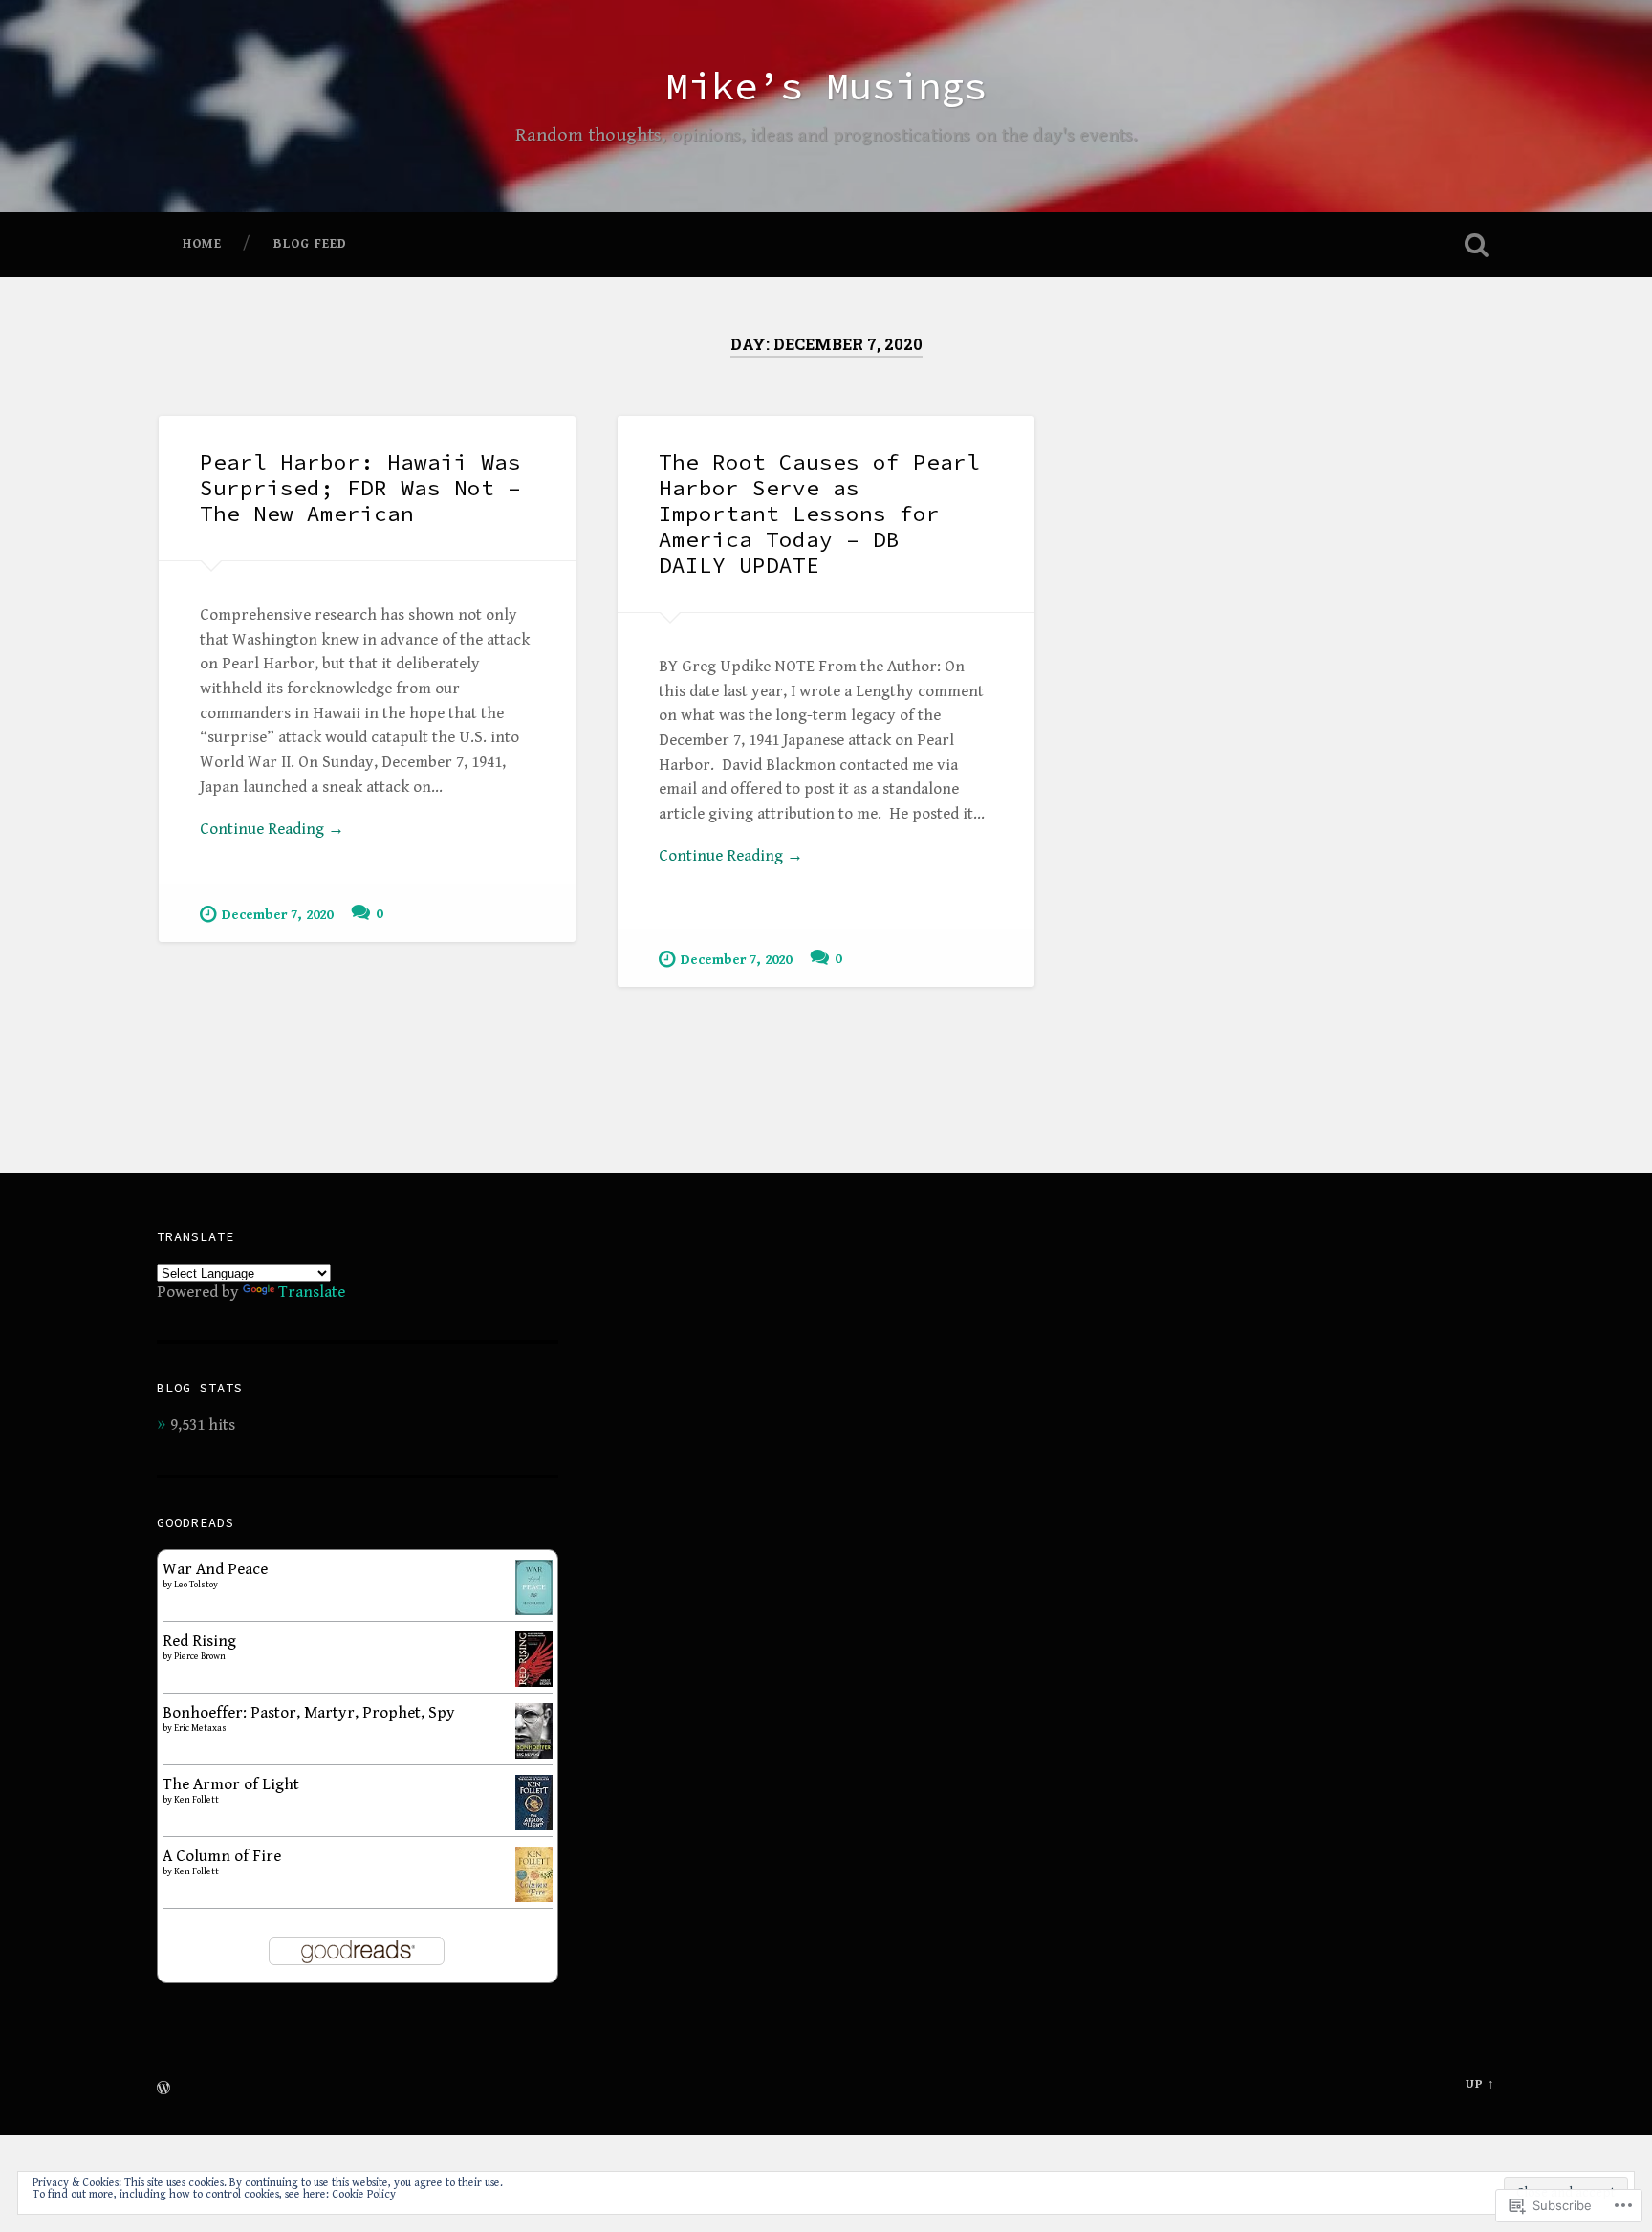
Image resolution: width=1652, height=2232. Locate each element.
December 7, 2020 (277, 915)
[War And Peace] (534, 1610)
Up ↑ (1480, 2084)
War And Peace (215, 1569)
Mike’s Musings (826, 86)
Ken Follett (196, 1800)
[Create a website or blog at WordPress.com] (163, 2090)
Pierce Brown (200, 1656)
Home (202, 244)
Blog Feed (310, 244)
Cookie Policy (364, 2194)
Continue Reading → (272, 829)
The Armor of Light (231, 1784)
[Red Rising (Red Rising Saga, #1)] (534, 1682)
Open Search (1476, 245)
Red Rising (199, 1641)
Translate (312, 1292)
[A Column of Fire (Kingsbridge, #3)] (534, 1897)
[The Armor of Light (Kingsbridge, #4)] (534, 1826)
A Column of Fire (222, 1856)
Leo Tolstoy (196, 1585)
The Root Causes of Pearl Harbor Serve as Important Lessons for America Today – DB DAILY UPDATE (819, 514)
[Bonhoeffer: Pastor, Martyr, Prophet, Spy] (534, 1754)
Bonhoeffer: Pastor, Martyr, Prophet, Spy (309, 1713)
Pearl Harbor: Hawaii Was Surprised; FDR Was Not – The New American (360, 488)
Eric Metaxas (200, 1728)
